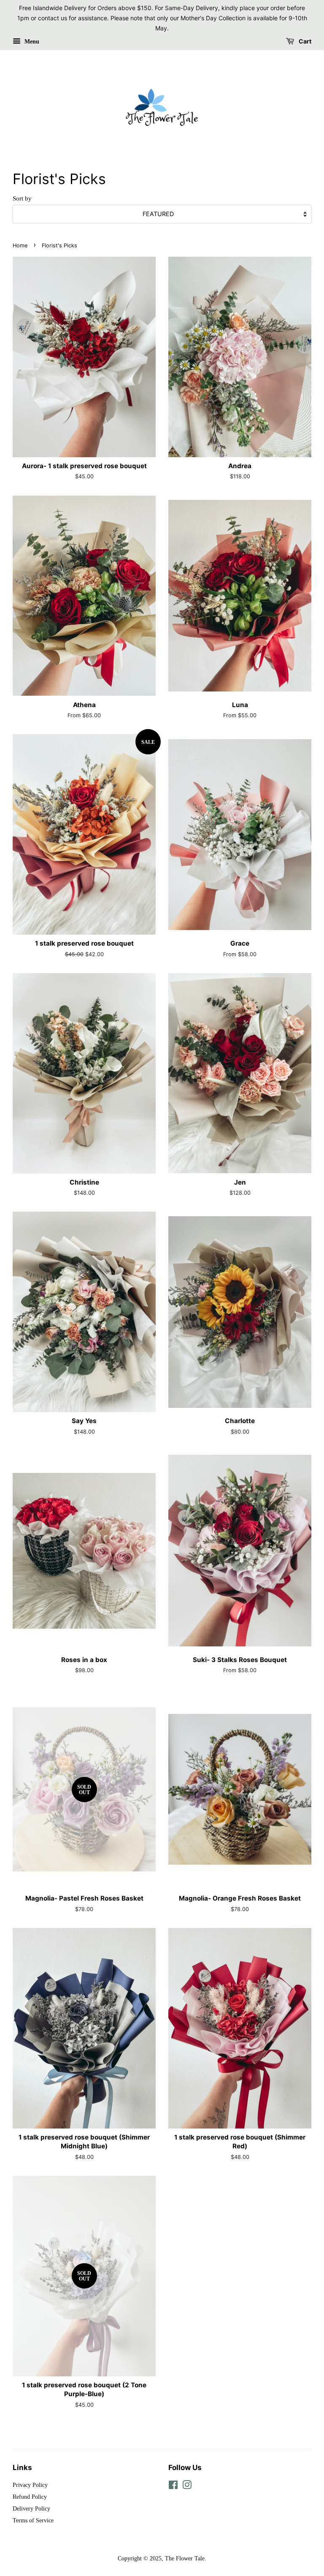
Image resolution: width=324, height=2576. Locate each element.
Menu (31, 42)
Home (20, 245)
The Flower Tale (185, 2558)
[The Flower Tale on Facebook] (173, 2487)
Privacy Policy (30, 2485)
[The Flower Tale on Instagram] (187, 2487)
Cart (304, 42)
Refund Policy (30, 2497)
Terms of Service (33, 2520)
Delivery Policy (31, 2508)
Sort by (22, 198)
